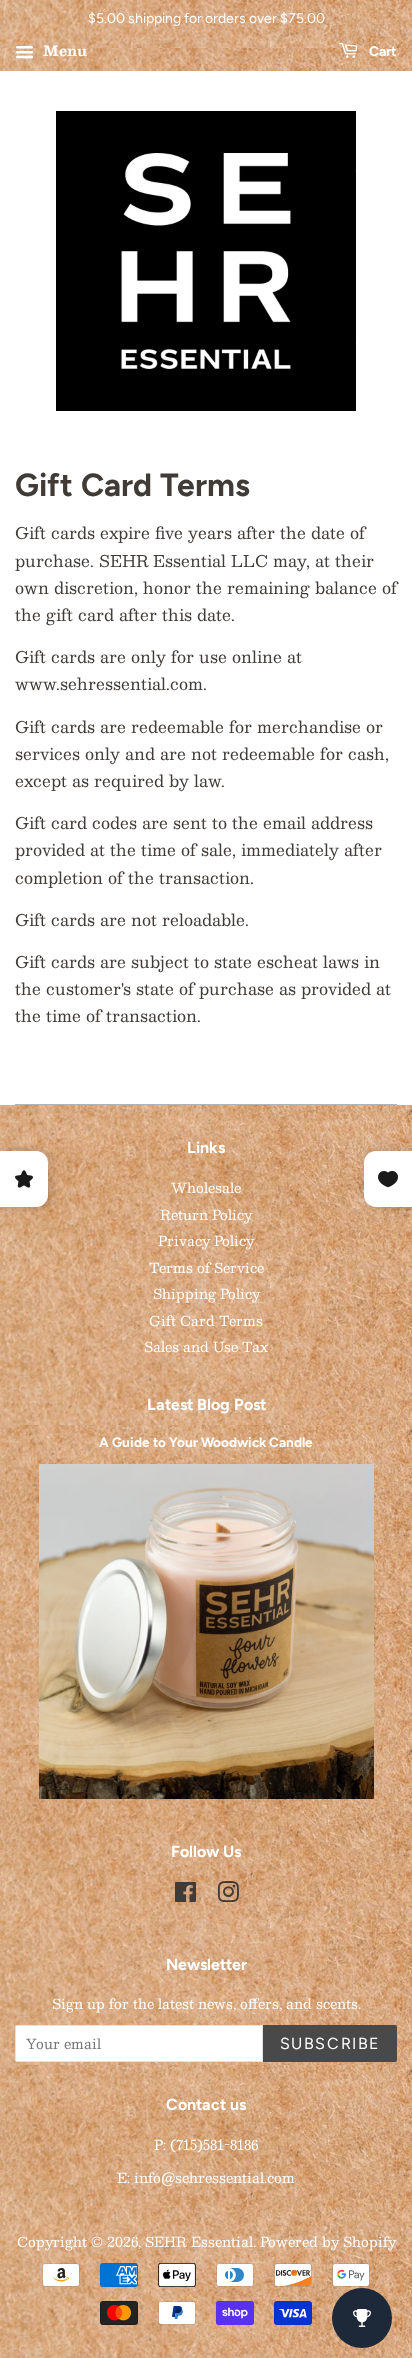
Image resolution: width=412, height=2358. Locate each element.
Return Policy (206, 1214)
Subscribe (330, 2043)
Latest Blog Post (206, 1404)
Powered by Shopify (328, 2241)
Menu (63, 50)
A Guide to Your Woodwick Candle (206, 1442)
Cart (381, 51)
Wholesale (206, 1187)
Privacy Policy (206, 1240)
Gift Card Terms (206, 1320)
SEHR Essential (199, 2241)
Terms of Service (206, 1267)
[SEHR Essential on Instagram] (228, 1895)
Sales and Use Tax (206, 1346)
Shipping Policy (206, 1293)
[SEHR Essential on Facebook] (185, 1895)
